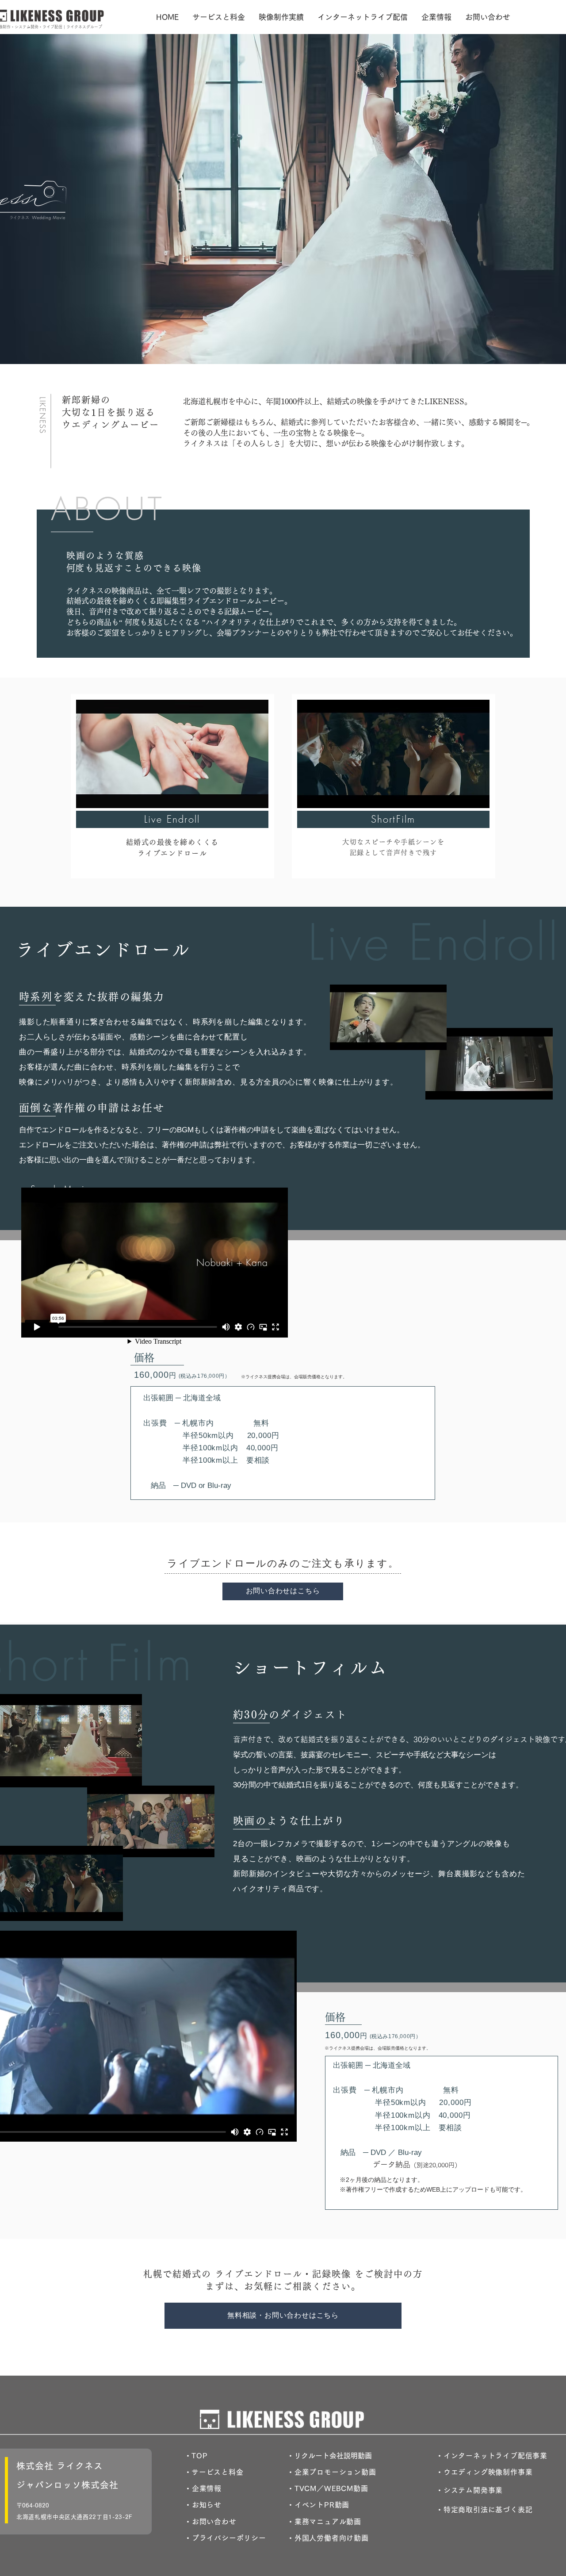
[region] (172, 786)
